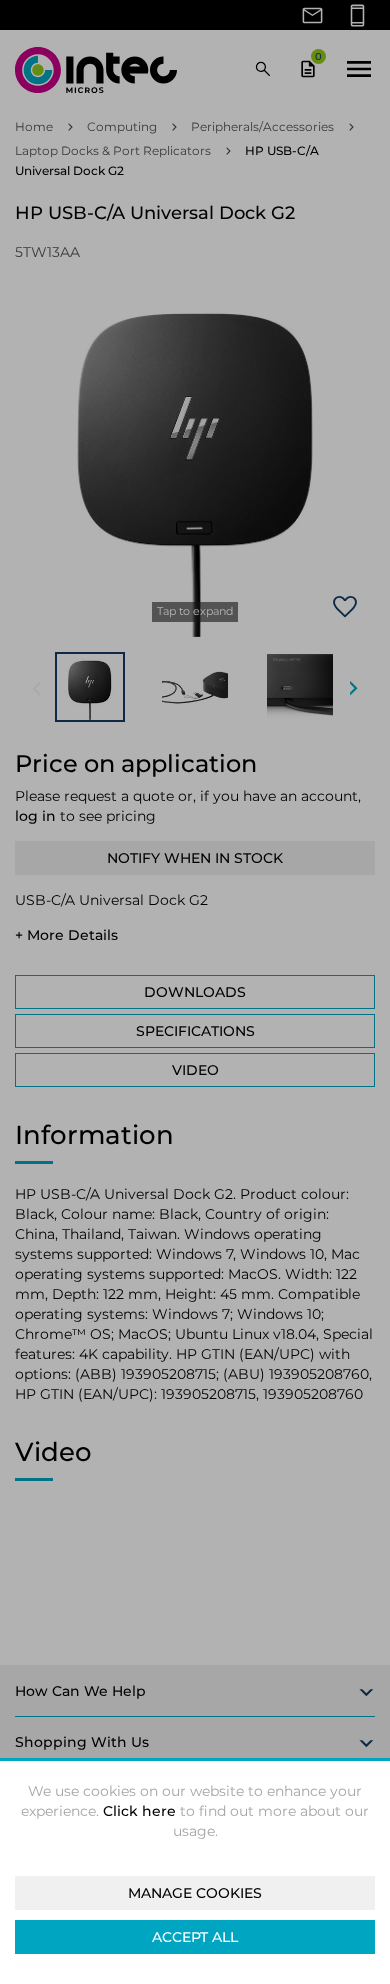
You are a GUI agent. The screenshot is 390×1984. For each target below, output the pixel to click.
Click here (139, 1811)
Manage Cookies (195, 1893)
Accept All (195, 1937)
